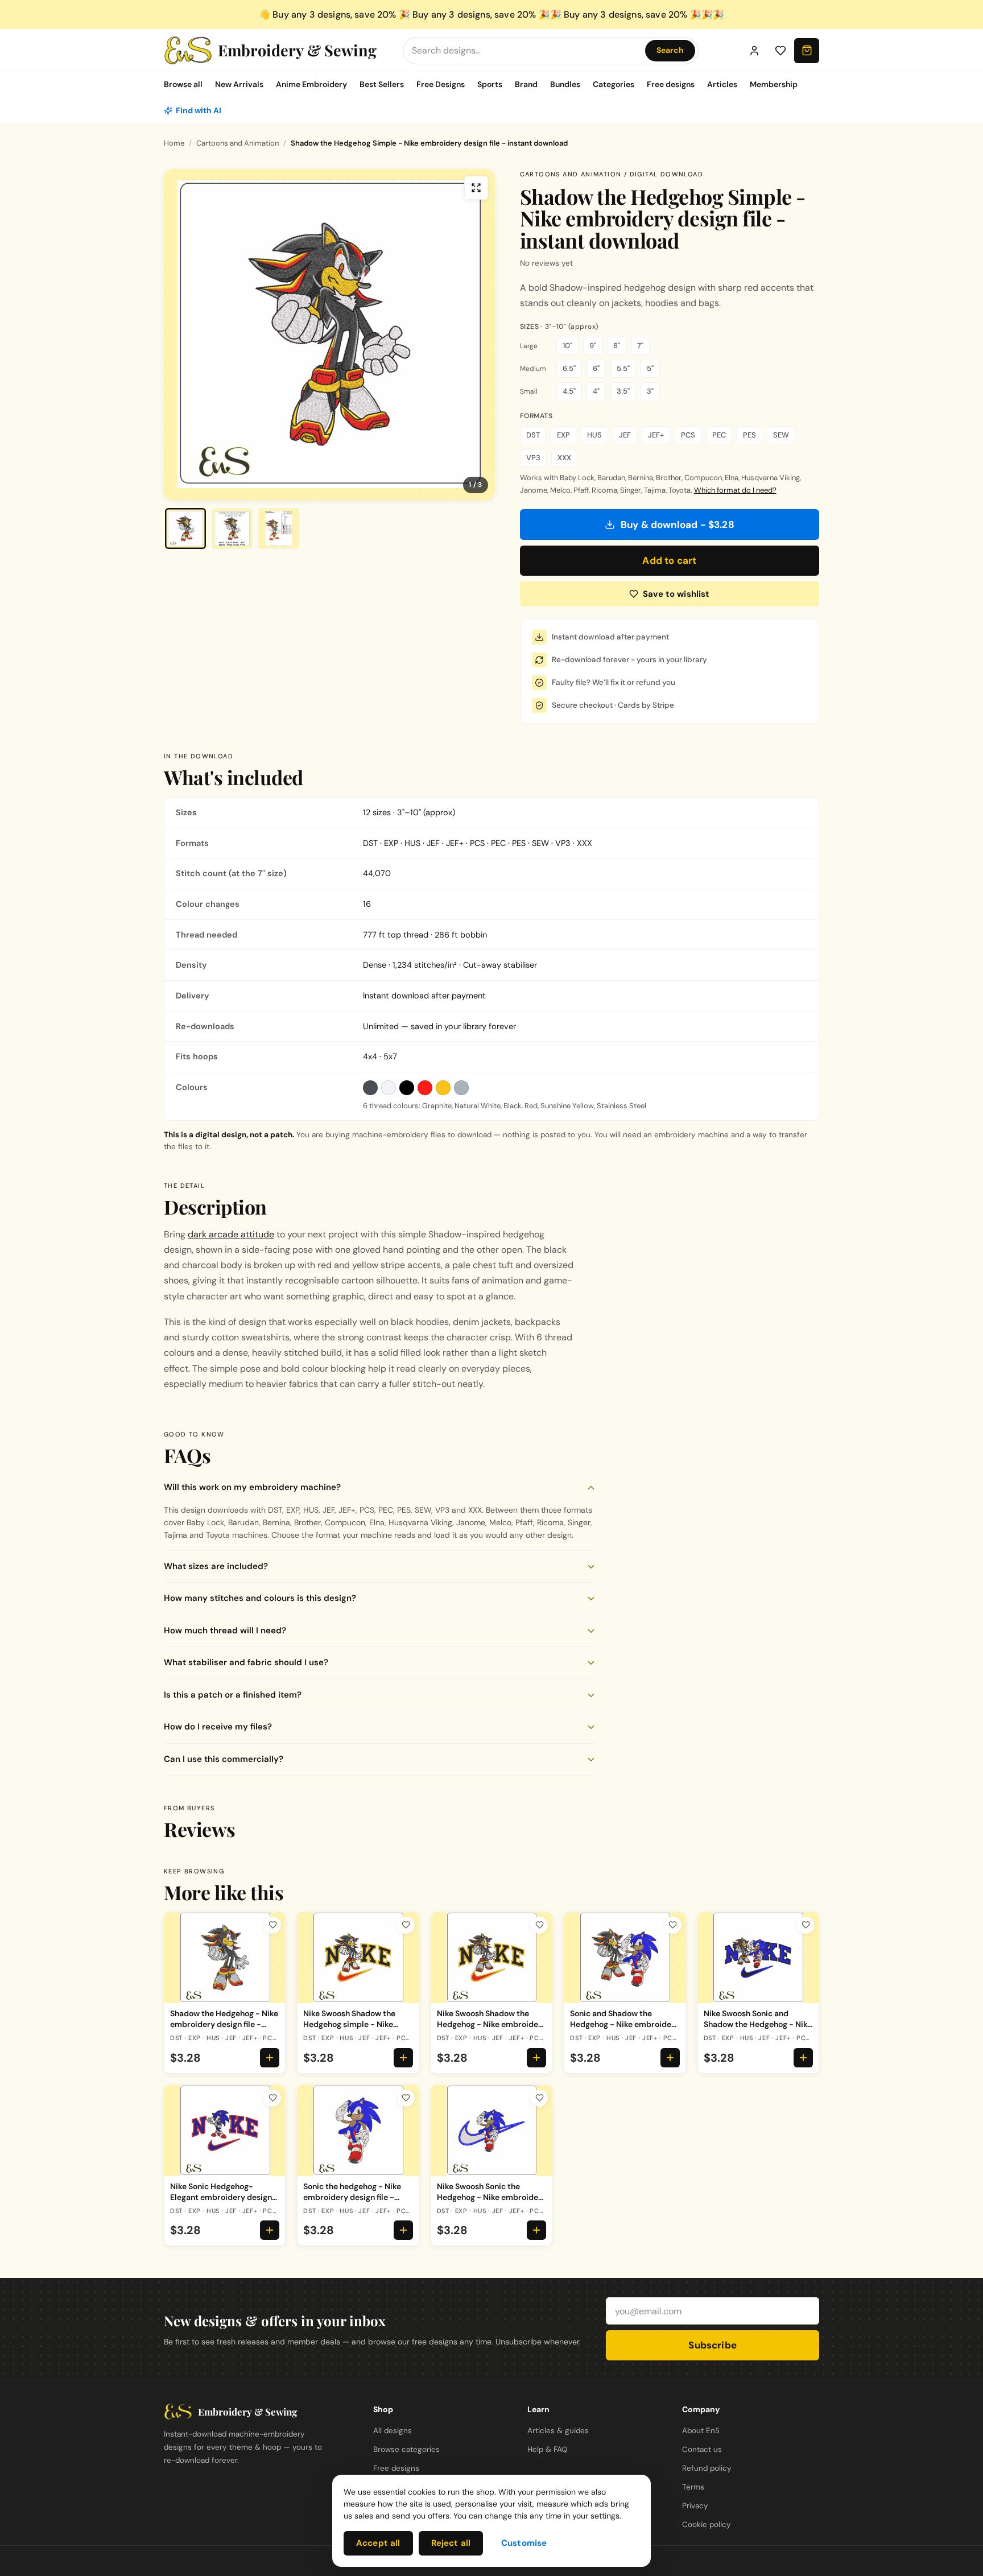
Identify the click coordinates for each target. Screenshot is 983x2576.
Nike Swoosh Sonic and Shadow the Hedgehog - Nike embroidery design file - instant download (758, 2029)
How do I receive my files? (218, 1727)
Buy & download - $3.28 (678, 525)
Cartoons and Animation (238, 143)
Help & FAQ (547, 2449)
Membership (774, 84)
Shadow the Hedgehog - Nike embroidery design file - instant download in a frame (224, 2024)
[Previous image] (183, 335)
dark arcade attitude (231, 1234)
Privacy (695, 2506)
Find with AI (199, 110)
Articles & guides (558, 2431)
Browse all (183, 84)
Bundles (565, 84)
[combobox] (526, 50)
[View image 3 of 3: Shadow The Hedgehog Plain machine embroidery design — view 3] (279, 529)
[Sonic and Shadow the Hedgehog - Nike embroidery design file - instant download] (625, 1958)
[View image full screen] (476, 188)
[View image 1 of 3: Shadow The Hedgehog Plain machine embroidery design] (185, 529)
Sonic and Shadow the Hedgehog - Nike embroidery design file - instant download (625, 2029)
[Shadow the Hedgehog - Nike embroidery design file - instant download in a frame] (225, 1958)
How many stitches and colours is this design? (260, 1598)
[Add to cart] (270, 2058)
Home (174, 143)
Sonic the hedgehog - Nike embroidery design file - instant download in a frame (356, 2197)
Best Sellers (382, 84)
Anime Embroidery (311, 84)
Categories (614, 84)
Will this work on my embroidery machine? (252, 1487)
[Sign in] (754, 51)
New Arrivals (239, 84)
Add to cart (669, 560)
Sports (490, 84)
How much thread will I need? (225, 1630)
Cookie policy (707, 2525)
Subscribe (713, 2345)
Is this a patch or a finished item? (233, 1695)
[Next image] (476, 335)
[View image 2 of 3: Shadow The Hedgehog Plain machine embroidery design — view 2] (232, 529)
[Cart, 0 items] (807, 51)
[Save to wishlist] (272, 1925)
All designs (393, 2431)
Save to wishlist (676, 594)
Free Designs (441, 84)
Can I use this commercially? (224, 1759)
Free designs (671, 84)
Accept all (378, 2543)
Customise (524, 2543)
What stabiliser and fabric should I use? (246, 1662)
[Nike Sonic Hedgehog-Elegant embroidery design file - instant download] (225, 2131)
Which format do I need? (735, 490)
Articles (722, 84)
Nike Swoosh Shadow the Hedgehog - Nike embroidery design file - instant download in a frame (491, 2029)
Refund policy (707, 2468)
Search (670, 50)
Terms (693, 2487)
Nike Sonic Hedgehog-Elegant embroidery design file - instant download (221, 2197)
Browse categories (406, 2449)
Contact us (702, 2449)
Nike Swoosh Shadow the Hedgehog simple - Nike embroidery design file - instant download (349, 2029)
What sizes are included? (216, 1566)
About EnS (701, 2431)
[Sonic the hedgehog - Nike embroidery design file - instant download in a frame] (358, 2131)
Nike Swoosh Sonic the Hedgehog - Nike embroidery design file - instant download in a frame (491, 2202)
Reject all (451, 2543)
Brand (526, 84)
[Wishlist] (780, 51)
